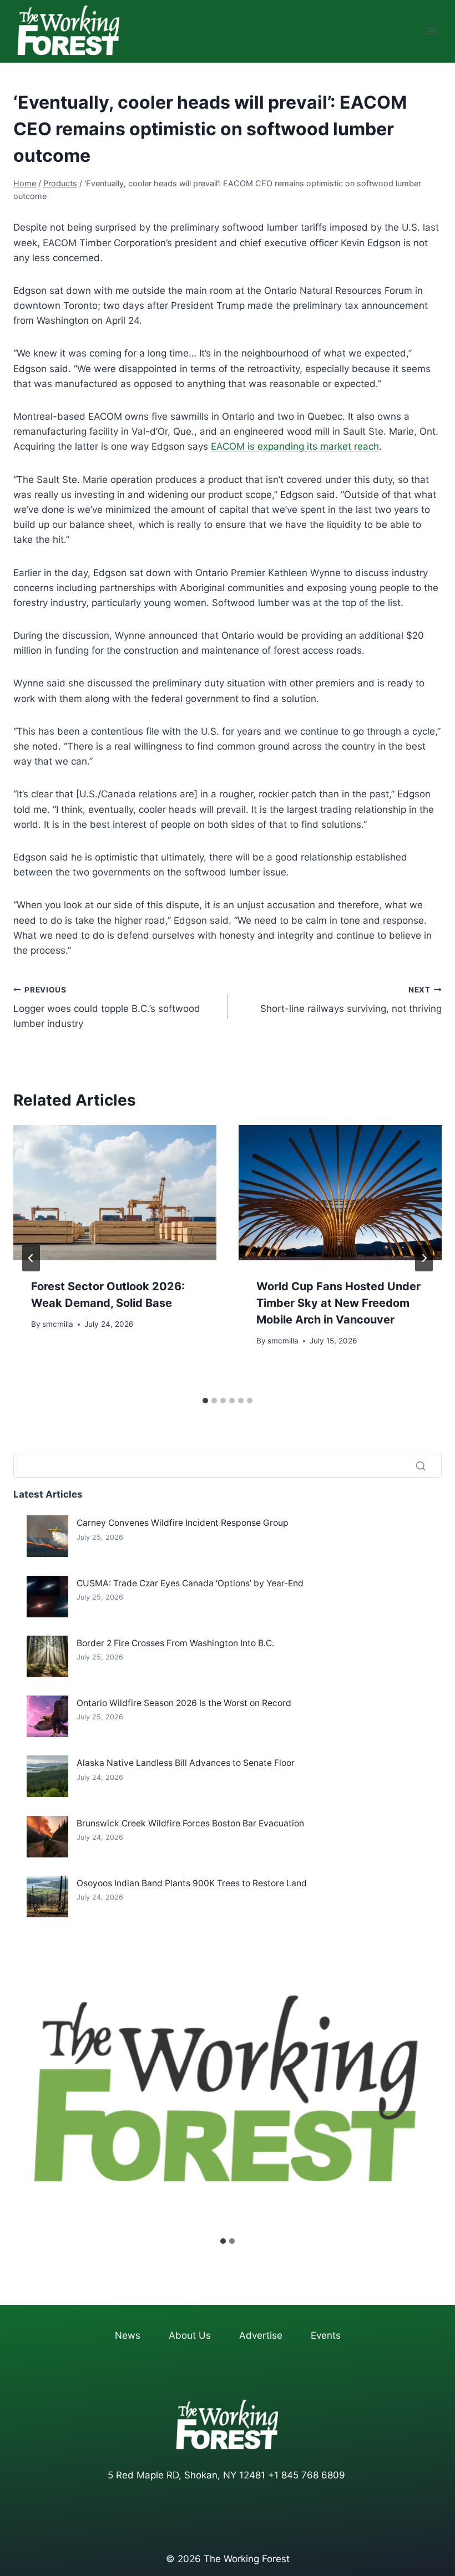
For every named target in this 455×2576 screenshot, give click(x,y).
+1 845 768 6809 (307, 2475)
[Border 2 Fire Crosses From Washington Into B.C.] (47, 1656)
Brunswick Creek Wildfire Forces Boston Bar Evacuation (190, 1823)
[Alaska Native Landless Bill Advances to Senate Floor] (47, 1776)
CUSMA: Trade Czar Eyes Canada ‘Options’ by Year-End (190, 1583)
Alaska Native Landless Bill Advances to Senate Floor (186, 1763)
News (128, 2335)
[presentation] (115, 1193)
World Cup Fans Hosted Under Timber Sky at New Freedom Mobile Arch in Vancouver (338, 1303)
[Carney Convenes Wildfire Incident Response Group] (47, 1536)
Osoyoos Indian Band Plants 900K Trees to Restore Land (192, 1883)
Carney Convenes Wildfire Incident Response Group (183, 1523)
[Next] (424, 1258)
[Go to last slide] (31, 1258)
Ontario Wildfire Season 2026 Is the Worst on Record (184, 1703)
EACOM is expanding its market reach (295, 446)
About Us (190, 2335)
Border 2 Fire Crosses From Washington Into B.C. (175, 1643)
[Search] (421, 1466)
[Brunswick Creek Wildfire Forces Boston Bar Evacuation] (47, 1837)
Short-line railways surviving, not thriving (351, 1000)
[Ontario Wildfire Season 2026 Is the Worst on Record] (47, 1716)
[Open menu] (431, 31)
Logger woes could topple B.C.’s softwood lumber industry (107, 1007)
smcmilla (58, 1324)
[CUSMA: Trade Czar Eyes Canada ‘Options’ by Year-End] (47, 1597)
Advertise (261, 2335)
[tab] (205, 1401)
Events (326, 2335)
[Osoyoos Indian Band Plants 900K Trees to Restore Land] (47, 1897)
